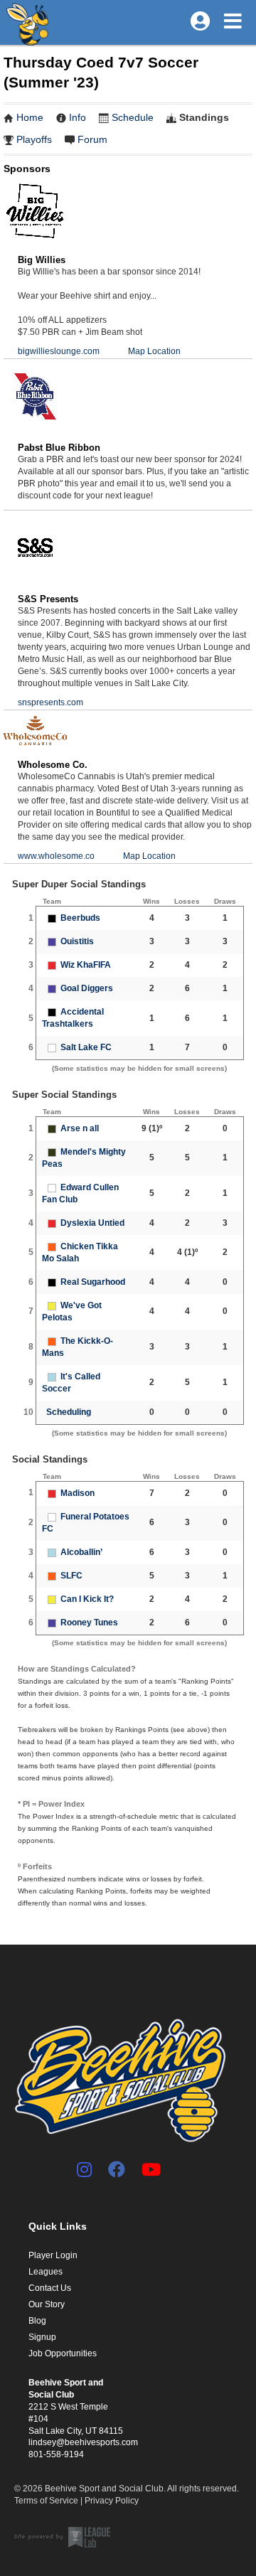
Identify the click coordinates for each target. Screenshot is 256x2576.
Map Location (154, 351)
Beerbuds (80, 918)
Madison (78, 1493)
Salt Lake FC (86, 1047)
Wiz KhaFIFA (86, 965)
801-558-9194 (56, 2454)
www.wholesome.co (56, 856)
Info (78, 117)
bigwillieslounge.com (59, 351)
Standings (204, 117)
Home (30, 117)
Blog (37, 2321)
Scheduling (69, 1412)
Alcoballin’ (81, 1552)
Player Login (53, 2255)
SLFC (71, 1576)
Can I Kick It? (87, 1599)
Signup (42, 2337)
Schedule (133, 117)
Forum (92, 139)
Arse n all (80, 1128)
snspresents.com (50, 702)
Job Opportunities (63, 2353)
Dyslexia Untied (92, 1223)
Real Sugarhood (93, 1282)
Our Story (47, 2304)
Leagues (46, 2272)
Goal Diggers (87, 988)
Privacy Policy (112, 2501)
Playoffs (34, 139)
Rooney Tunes (89, 1623)
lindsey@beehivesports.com (83, 2442)
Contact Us (50, 2288)
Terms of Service (46, 2501)
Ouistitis (77, 941)
